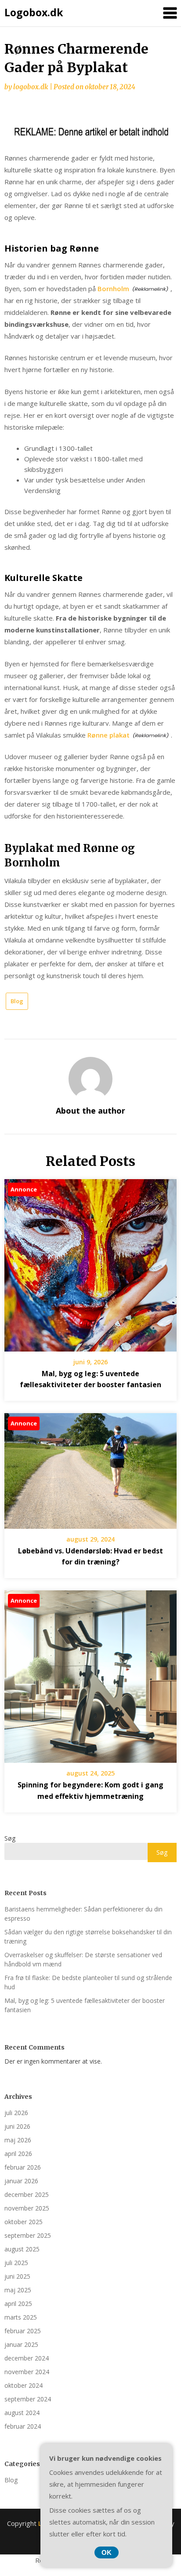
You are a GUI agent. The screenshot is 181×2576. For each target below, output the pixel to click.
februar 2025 (23, 2331)
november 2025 (27, 2208)
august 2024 (22, 2413)
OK (107, 2552)
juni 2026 (17, 2126)
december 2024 (27, 2358)
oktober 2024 (24, 2385)
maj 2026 (18, 2140)
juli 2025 (16, 2263)
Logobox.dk (34, 12)
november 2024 (27, 2372)
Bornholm (113, 289)
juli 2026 (16, 2113)
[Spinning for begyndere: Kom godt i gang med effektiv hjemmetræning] (90, 1673)
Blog (17, 1001)
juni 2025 (17, 2276)
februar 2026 (23, 2167)
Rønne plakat (109, 735)
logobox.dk (31, 87)
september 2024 (28, 2399)
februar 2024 (23, 2426)
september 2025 (28, 2235)
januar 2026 (21, 2181)
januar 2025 (21, 2344)
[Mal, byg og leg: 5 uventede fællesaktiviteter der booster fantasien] (90, 1262)
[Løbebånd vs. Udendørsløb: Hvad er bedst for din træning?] (90, 1468)
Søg (10, 1838)
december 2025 (27, 2194)
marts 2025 (21, 2317)
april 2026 (18, 2154)
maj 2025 (18, 2290)
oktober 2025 (24, 2222)
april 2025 (18, 2304)
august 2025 (22, 2249)
